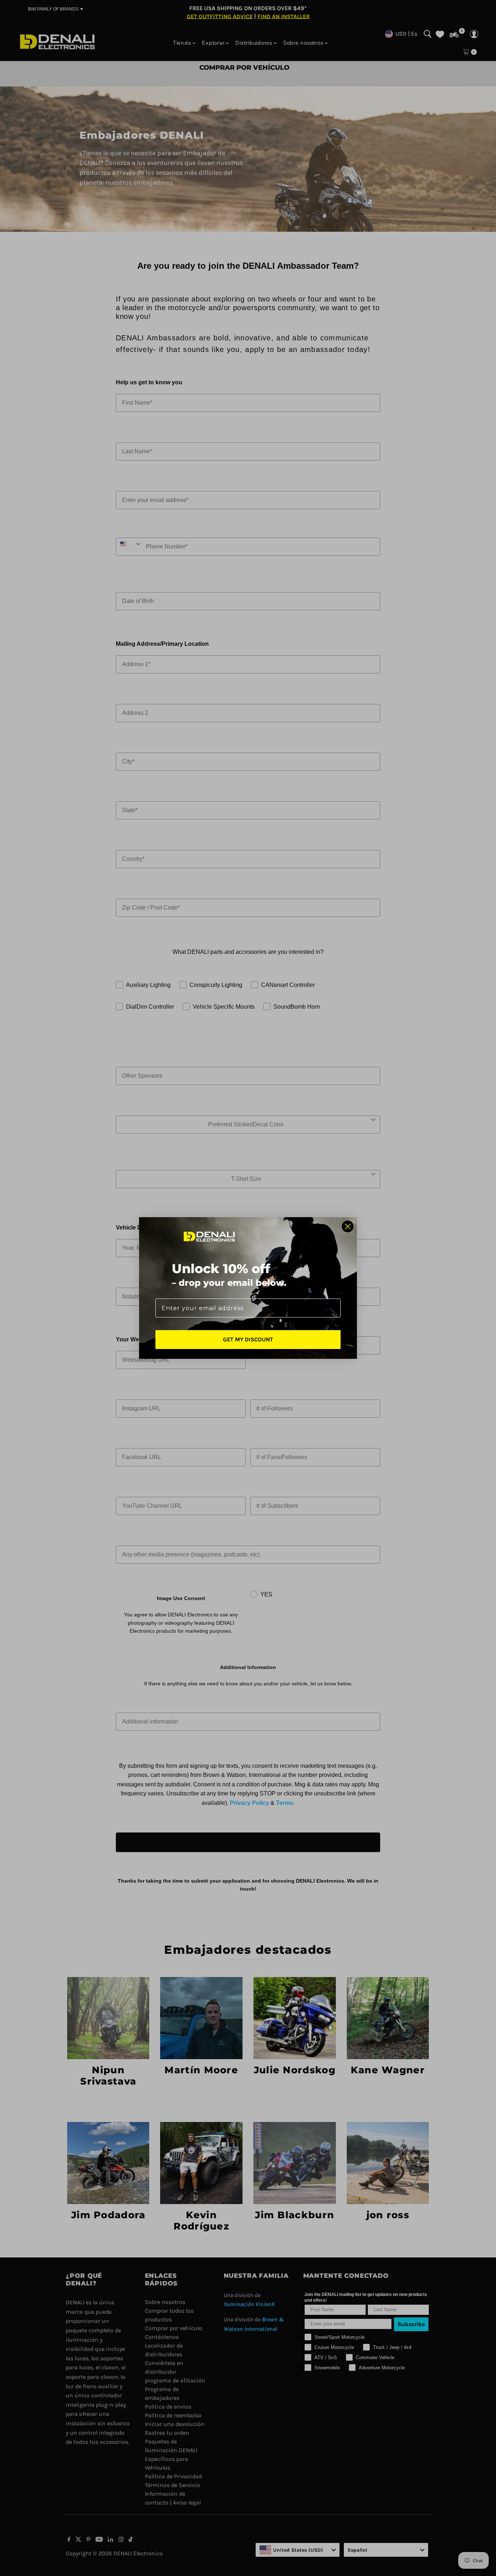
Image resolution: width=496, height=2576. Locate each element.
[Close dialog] (348, 1226)
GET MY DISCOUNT (248, 1339)
